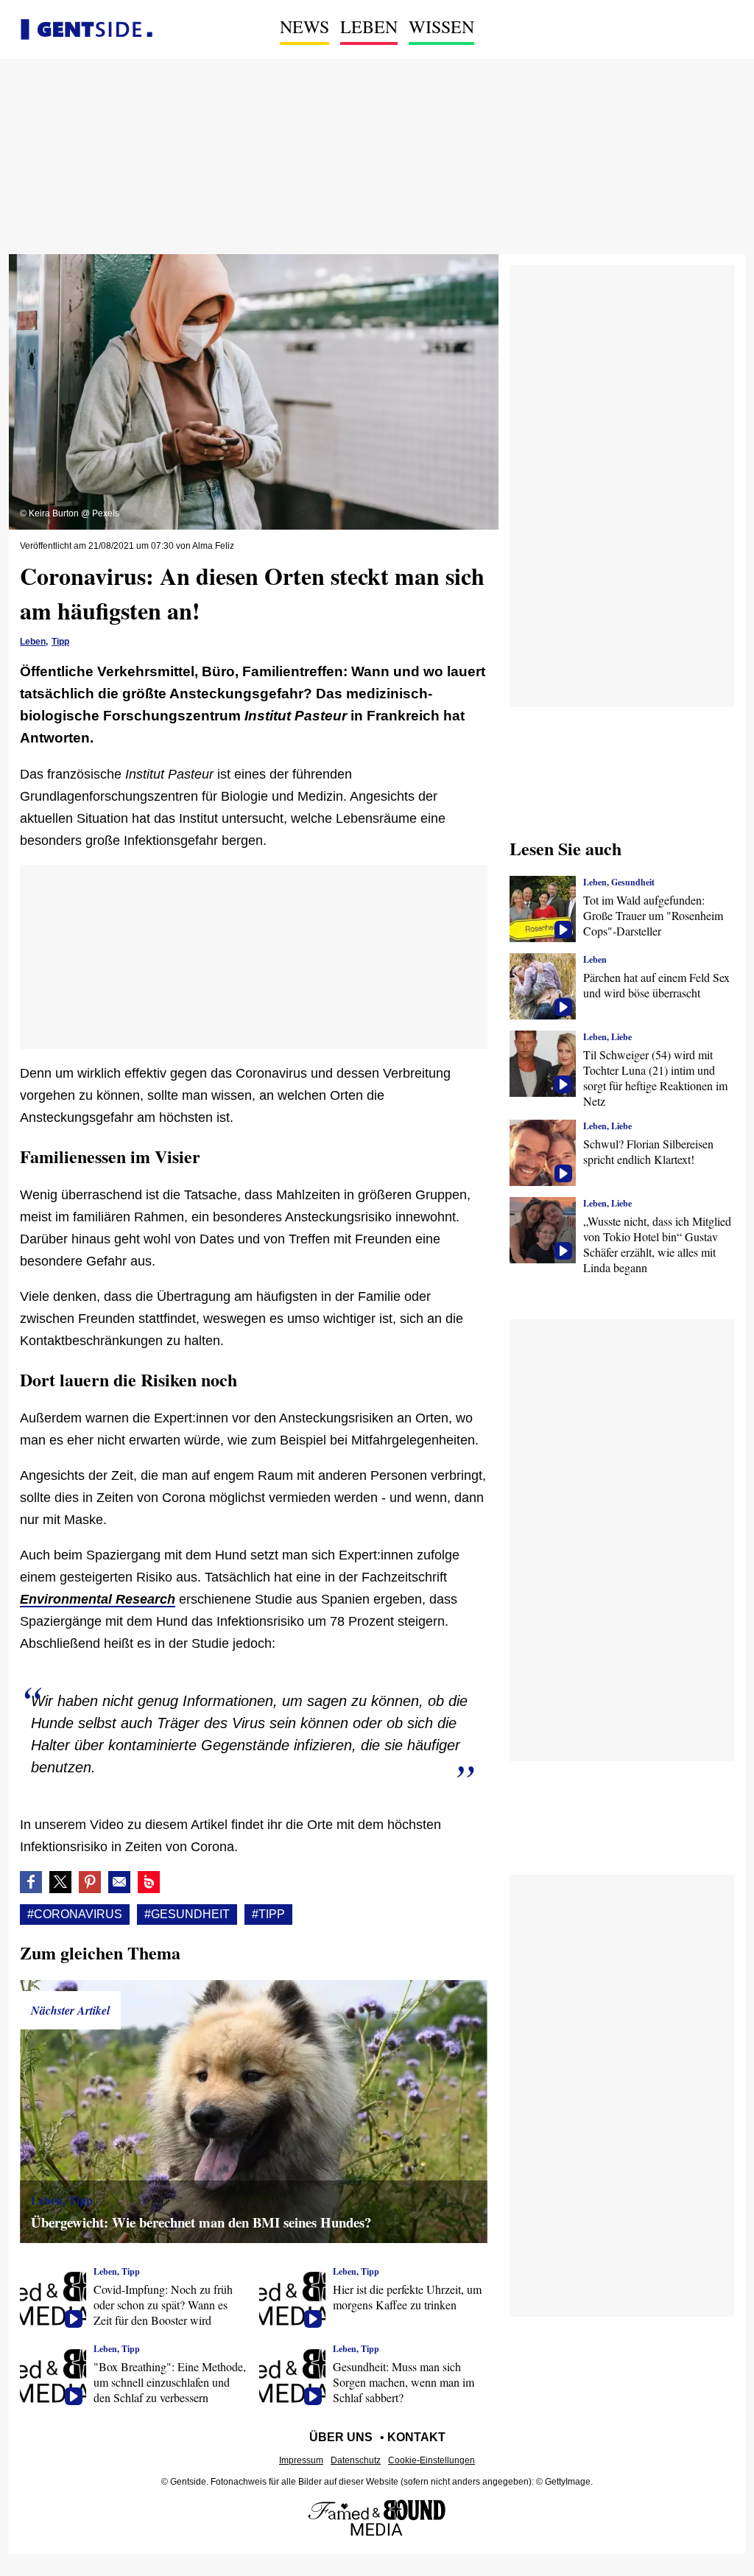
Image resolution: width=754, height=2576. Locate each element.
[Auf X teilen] (60, 1882)
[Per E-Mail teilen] (119, 1882)
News (304, 27)
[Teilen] (90, 1882)
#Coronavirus (75, 1914)
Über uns (341, 2437)
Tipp (60, 642)
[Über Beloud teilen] (149, 1882)
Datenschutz (356, 2460)
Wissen (441, 27)
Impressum (301, 2460)
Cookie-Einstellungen (431, 2460)
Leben (369, 27)
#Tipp (268, 1914)
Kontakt (416, 2437)
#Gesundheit (187, 1914)
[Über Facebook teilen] (31, 1882)
